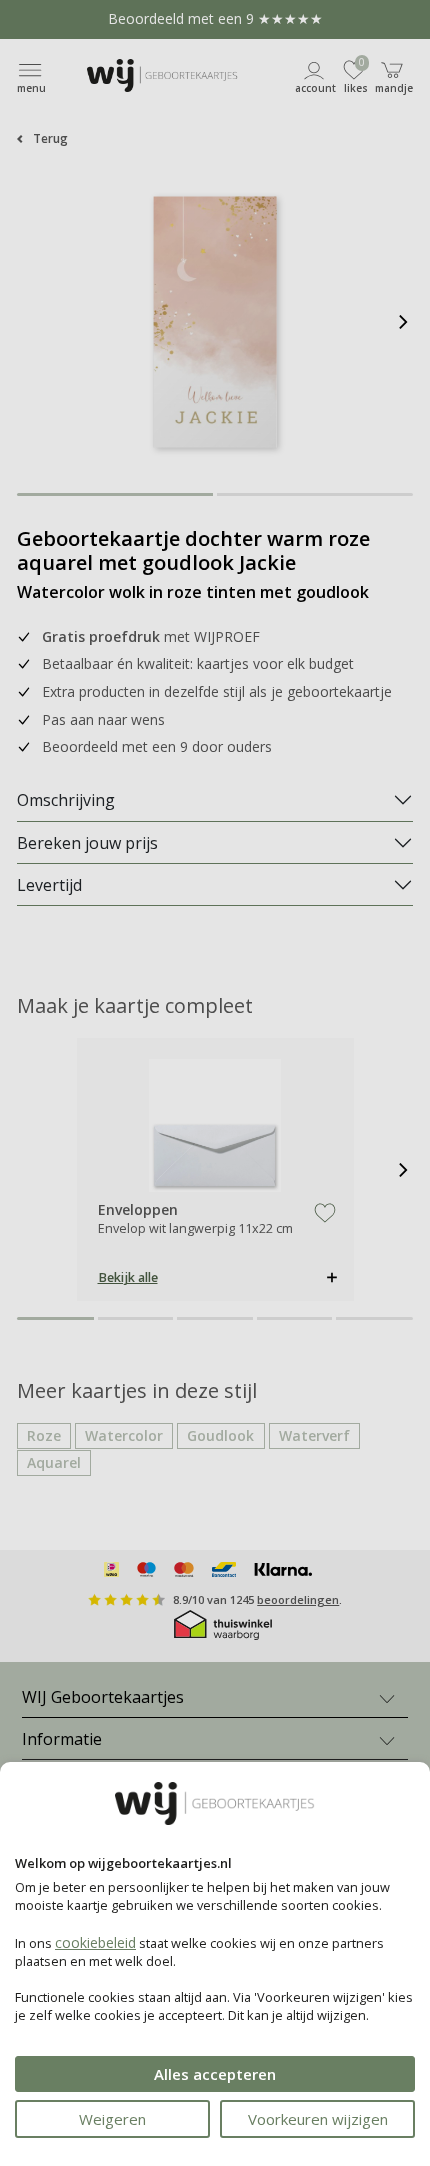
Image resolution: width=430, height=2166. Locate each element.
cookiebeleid (95, 1942)
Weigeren (112, 2119)
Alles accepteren (215, 2074)
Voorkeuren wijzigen (318, 2119)
